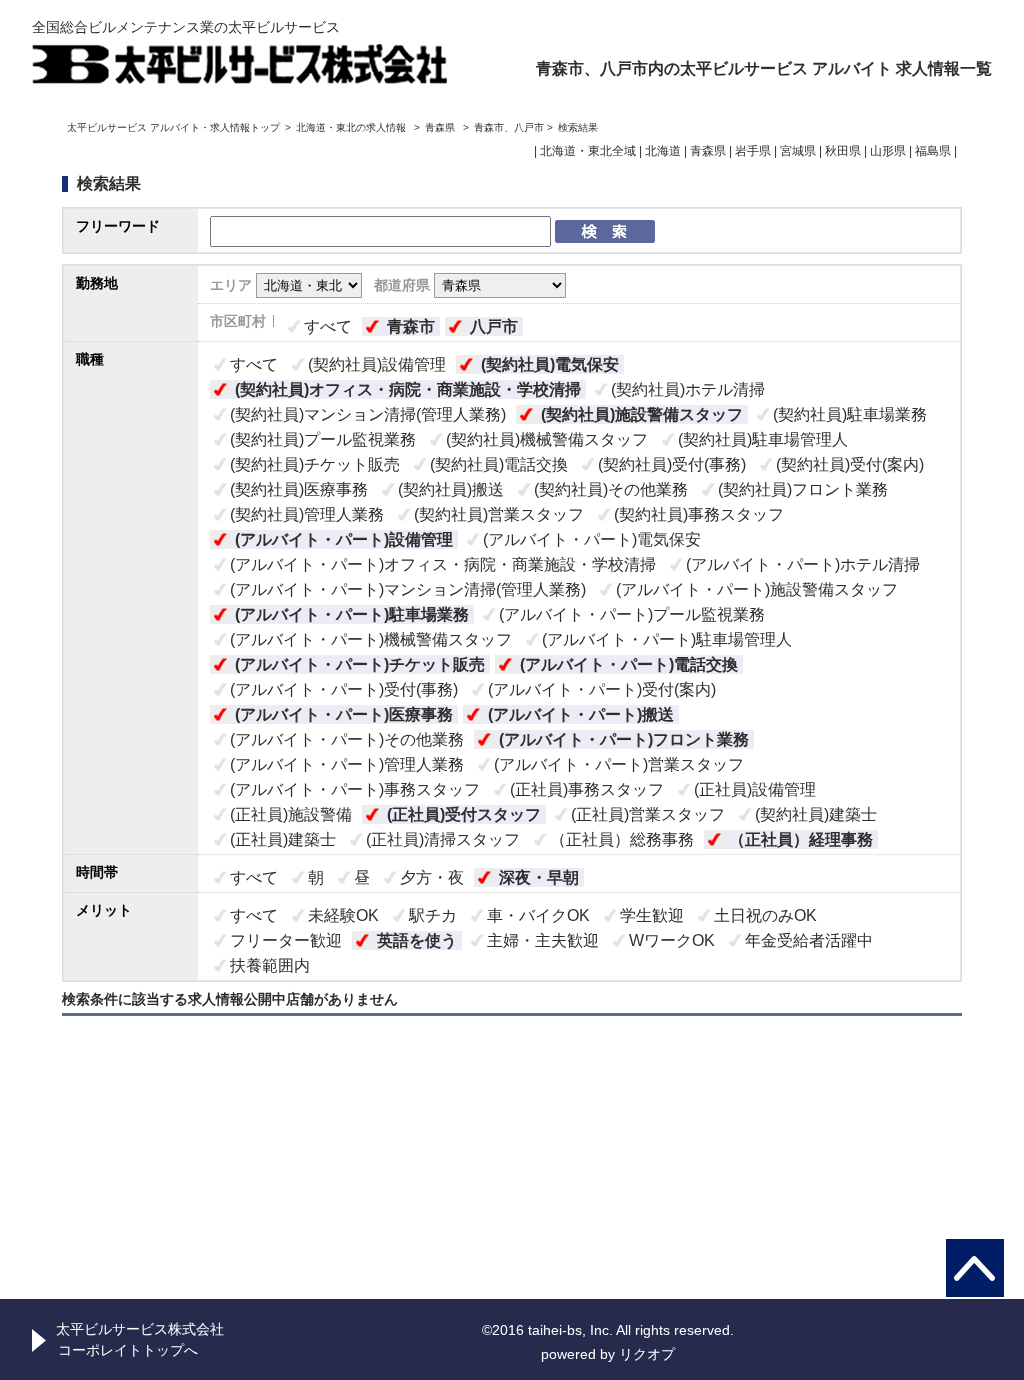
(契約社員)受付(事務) (672, 464)
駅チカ (433, 915)
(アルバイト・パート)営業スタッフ (619, 764)
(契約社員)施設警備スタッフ (642, 414)
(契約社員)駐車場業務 (850, 414)
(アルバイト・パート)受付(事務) (344, 689)
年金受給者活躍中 (809, 940)
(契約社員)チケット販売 (315, 464)
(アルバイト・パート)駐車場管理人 (667, 639)
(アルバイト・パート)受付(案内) (602, 689)
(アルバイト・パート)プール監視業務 (632, 614)
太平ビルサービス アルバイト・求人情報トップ (173, 127)
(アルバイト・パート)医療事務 (344, 714)
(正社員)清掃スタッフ (443, 839)
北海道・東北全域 (588, 151)
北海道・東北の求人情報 (352, 127)
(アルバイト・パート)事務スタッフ (355, 789)
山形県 (888, 151)
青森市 (411, 326)
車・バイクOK (538, 915)
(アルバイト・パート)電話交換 (629, 664)
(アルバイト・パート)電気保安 (592, 539)
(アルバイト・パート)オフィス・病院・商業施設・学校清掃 (443, 564)
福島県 (933, 151)
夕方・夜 (432, 877)
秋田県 (843, 151)
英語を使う (417, 940)
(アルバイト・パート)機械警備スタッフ (371, 639)
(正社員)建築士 (283, 839)
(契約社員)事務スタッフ (699, 514)
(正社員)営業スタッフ (648, 814)
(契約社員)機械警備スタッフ (547, 439)
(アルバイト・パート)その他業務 (347, 739)
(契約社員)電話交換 (499, 464)
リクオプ (647, 1354)
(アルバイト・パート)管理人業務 (347, 764)
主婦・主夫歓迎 (543, 940)
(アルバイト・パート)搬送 (581, 714)
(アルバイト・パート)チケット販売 (360, 664)
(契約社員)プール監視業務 (323, 439)
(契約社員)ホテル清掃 (688, 389)
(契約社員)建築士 (816, 814)
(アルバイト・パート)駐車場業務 (352, 614)
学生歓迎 (652, 915)
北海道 (663, 151)
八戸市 (494, 326)
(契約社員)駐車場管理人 (763, 439)
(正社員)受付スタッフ (464, 814)
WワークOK (672, 940)
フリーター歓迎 (286, 940)
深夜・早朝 (539, 877)
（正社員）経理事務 (801, 839)
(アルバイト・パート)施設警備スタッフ (757, 589)
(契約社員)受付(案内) (850, 464)
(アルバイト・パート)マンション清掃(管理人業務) (408, 589)
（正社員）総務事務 (622, 839)
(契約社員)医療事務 (299, 489)
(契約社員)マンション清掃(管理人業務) (368, 414)
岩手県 (753, 151)
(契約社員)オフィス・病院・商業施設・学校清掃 (408, 389)
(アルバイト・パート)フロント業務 (624, 739)
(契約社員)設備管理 (377, 364)
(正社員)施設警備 (291, 814)
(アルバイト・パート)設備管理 (344, 539)
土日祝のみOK (765, 915)
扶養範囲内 (270, 965)
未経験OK (343, 915)
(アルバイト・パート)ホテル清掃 (803, 564)
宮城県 (798, 151)
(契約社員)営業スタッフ (499, 514)
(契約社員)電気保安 (550, 364)
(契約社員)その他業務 (611, 489)
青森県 (440, 127)
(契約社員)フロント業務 (803, 489)
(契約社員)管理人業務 (307, 514)
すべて (328, 326)
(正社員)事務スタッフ (587, 789)
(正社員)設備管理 (755, 789)
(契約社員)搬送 (451, 489)
